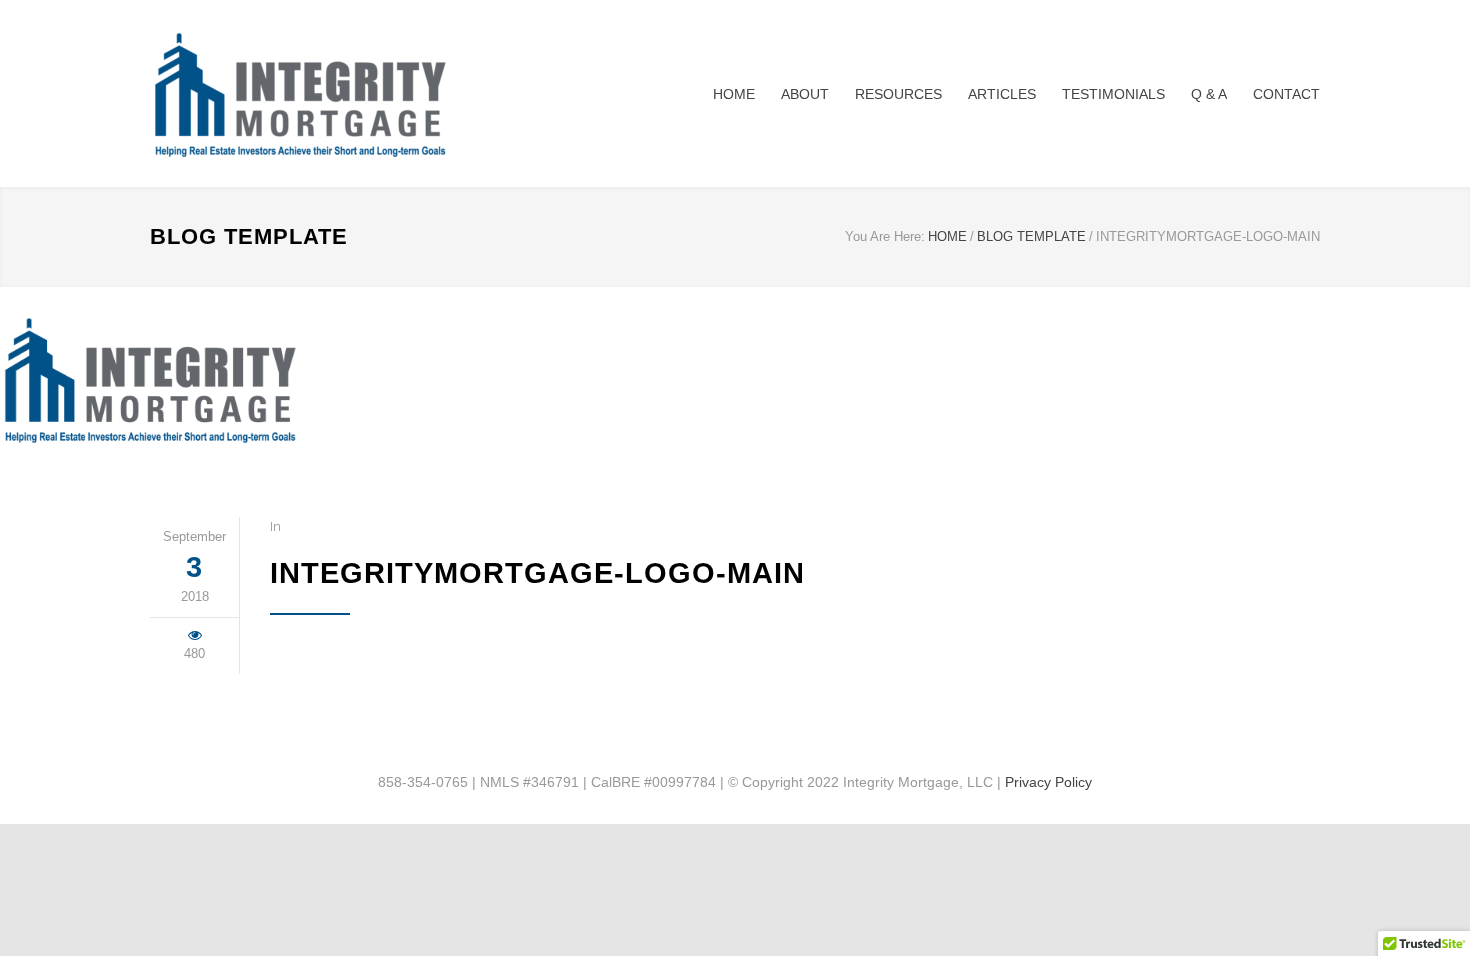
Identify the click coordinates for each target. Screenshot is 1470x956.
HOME (734, 94)
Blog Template (249, 236)
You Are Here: (885, 236)
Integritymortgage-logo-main (537, 573)
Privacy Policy (1048, 782)
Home (947, 236)
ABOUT (805, 94)
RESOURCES (898, 94)
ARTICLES (1002, 94)
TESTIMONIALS (1113, 94)
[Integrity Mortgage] (335, 93)
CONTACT (1286, 94)
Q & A (1209, 94)
